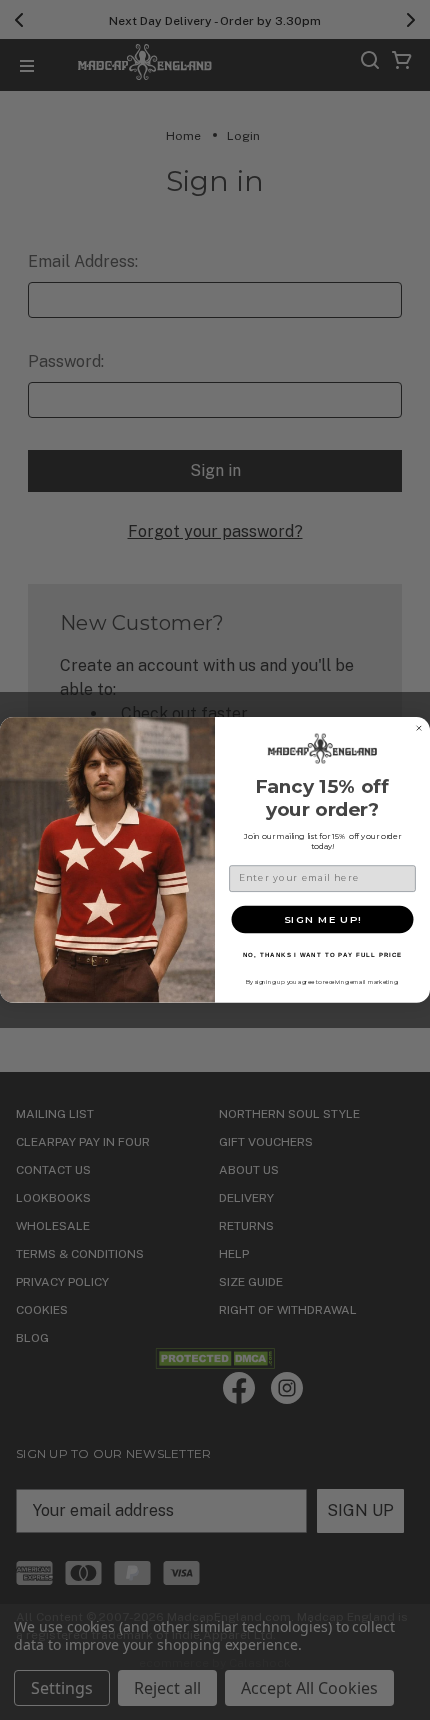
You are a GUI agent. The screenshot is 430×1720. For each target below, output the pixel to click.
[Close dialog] (418, 728)
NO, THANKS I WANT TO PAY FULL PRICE (323, 955)
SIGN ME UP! (323, 919)
